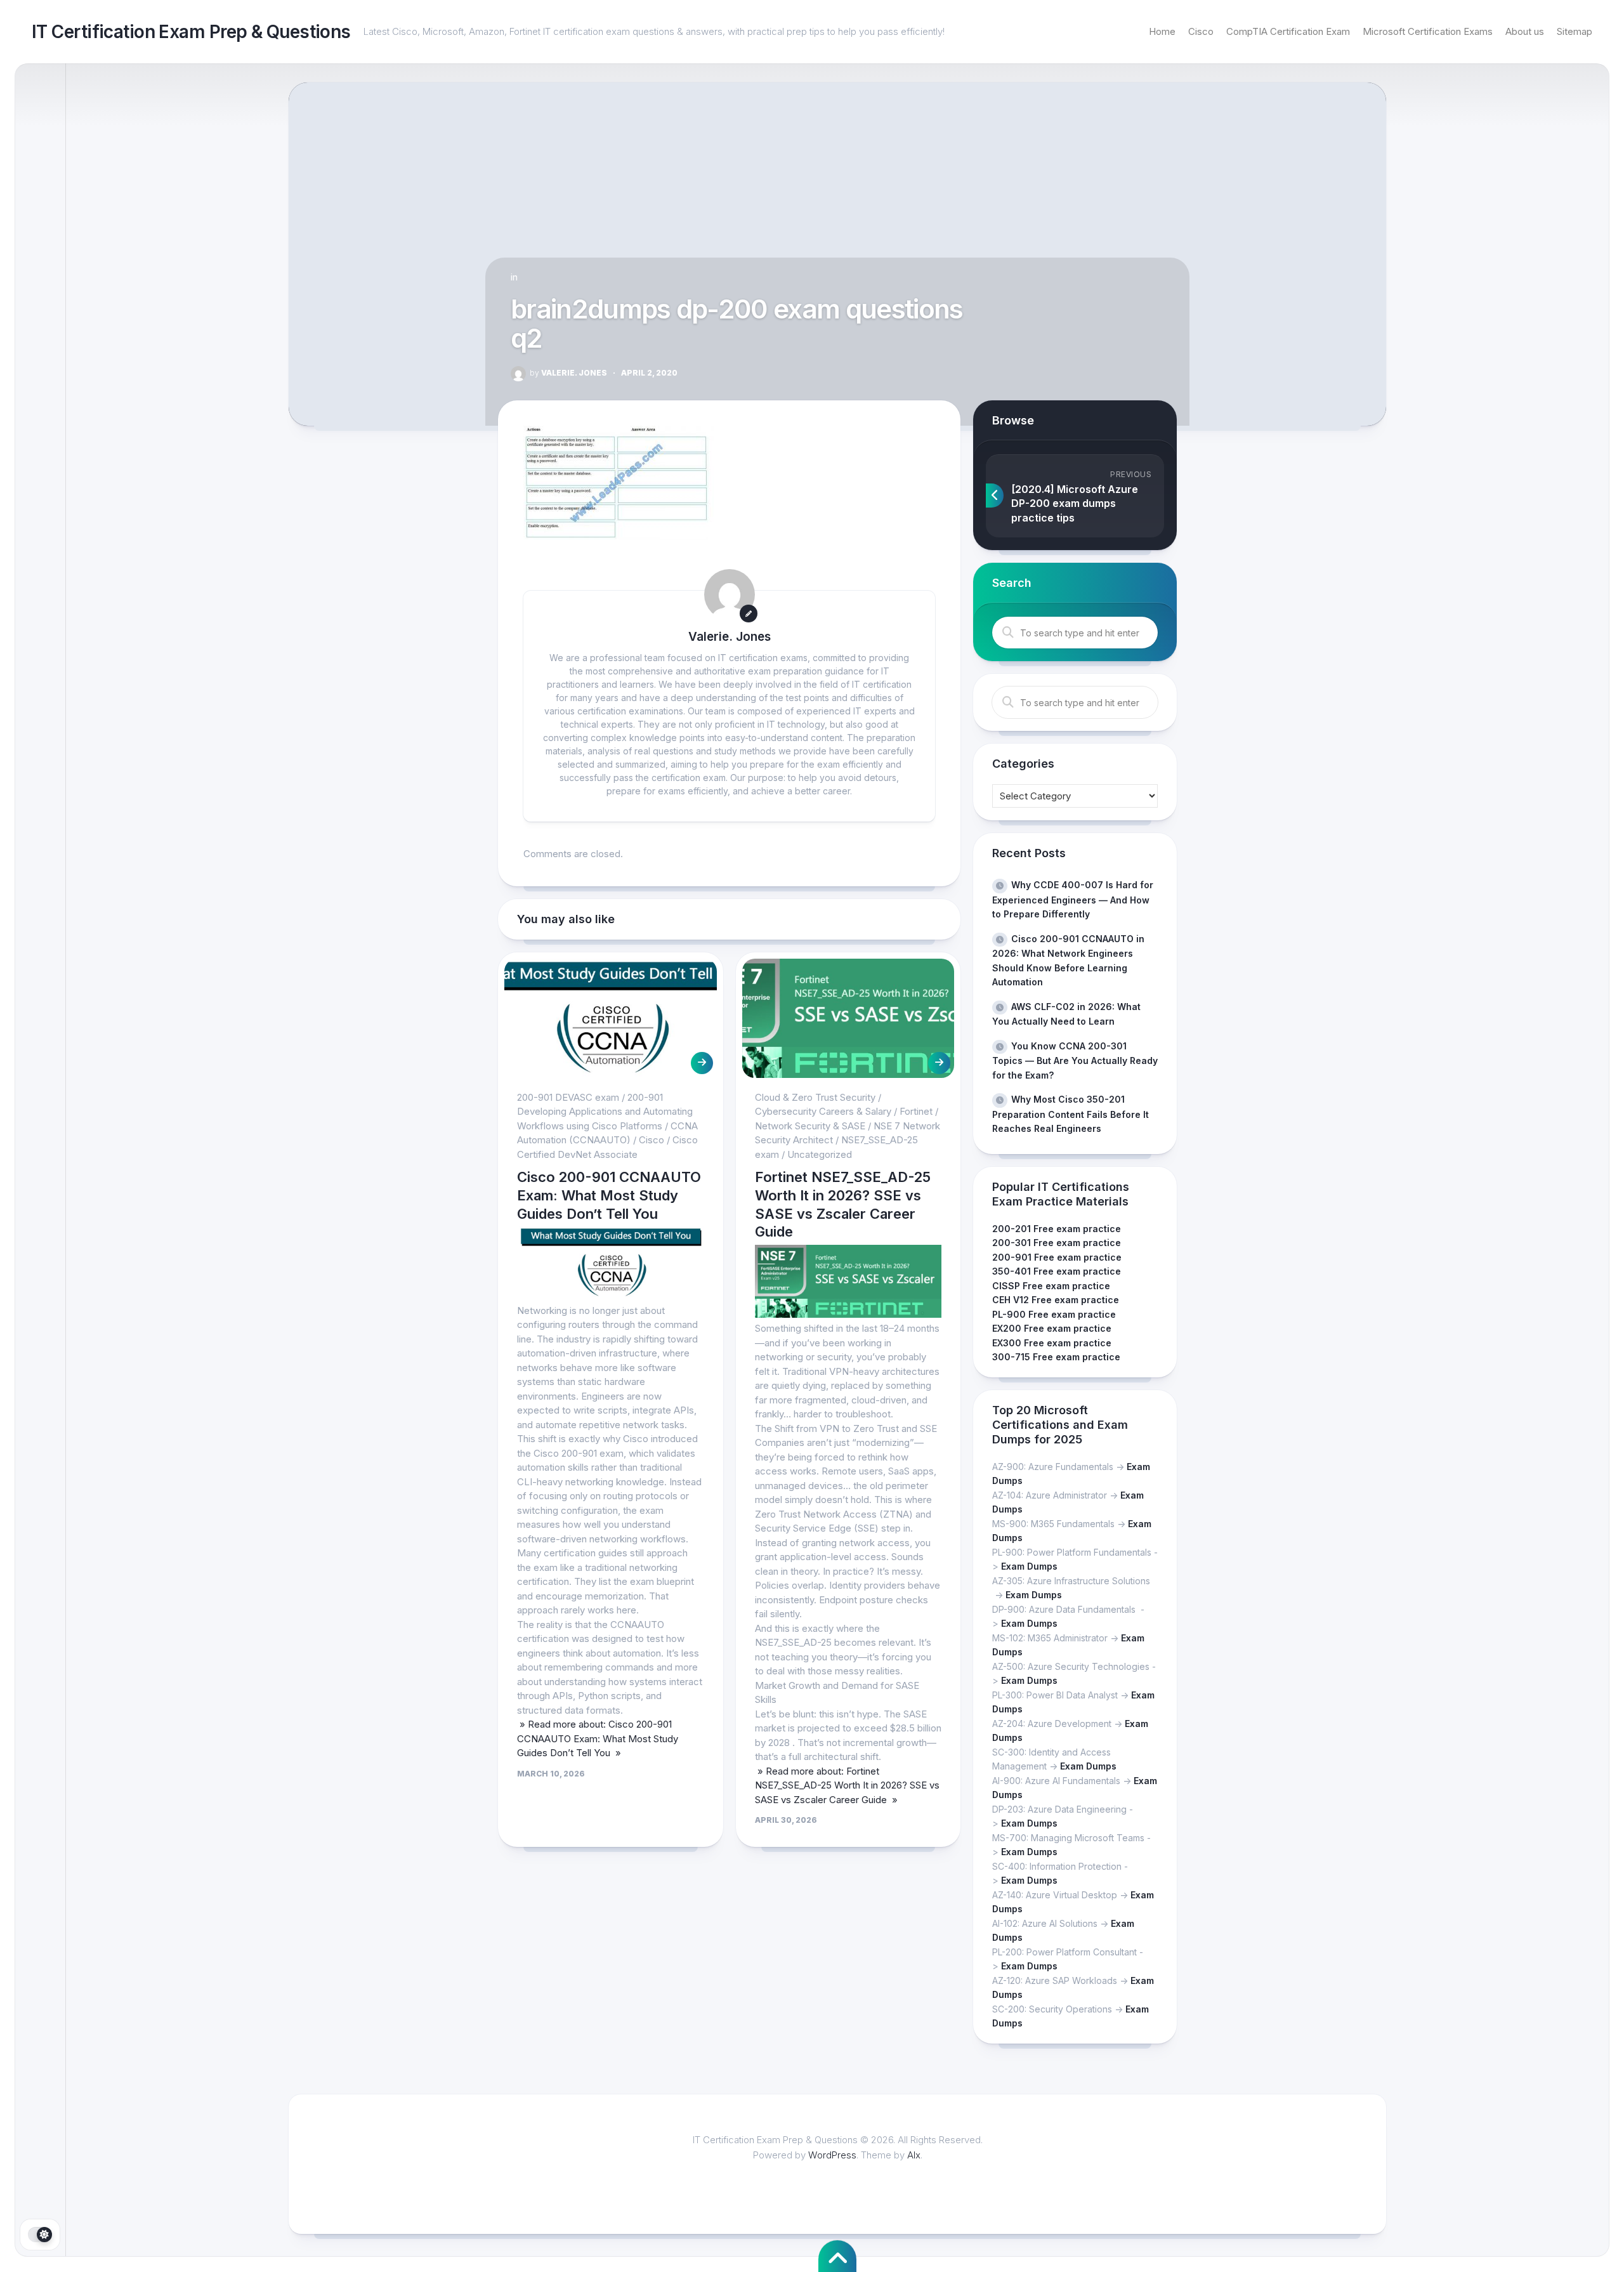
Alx (914, 2155)
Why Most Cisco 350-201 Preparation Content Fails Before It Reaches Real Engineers (1071, 1114)
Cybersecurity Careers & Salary (823, 1111)
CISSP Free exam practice (1051, 1286)
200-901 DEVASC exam (568, 1097)
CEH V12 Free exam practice (1056, 1300)
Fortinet (916, 1111)
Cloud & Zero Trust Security (815, 1097)
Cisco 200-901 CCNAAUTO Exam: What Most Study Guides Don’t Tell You (609, 1195)
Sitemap (1575, 31)
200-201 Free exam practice (1057, 1229)
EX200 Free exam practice (1052, 1328)
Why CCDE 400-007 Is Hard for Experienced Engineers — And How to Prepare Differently (1073, 899)
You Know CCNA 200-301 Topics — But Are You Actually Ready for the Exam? (1075, 1060)
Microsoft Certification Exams (1428, 31)
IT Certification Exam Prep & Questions (191, 32)
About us (1525, 31)
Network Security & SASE (810, 1126)
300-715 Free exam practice (1056, 1357)
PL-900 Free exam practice (1054, 1314)
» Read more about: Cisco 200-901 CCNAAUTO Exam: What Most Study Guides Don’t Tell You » (598, 1738)
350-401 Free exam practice (1057, 1271)
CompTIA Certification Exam (1288, 31)
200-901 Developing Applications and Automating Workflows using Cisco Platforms (605, 1112)
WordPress (832, 2155)
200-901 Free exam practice (1057, 1257)
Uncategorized (820, 1154)
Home (1162, 31)
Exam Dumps (1029, 1566)
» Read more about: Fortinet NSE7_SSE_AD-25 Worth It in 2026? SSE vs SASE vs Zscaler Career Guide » (847, 1785)
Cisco (1201, 31)
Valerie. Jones (568, 373)
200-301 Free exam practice (1057, 1243)
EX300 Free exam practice (1052, 1343)
